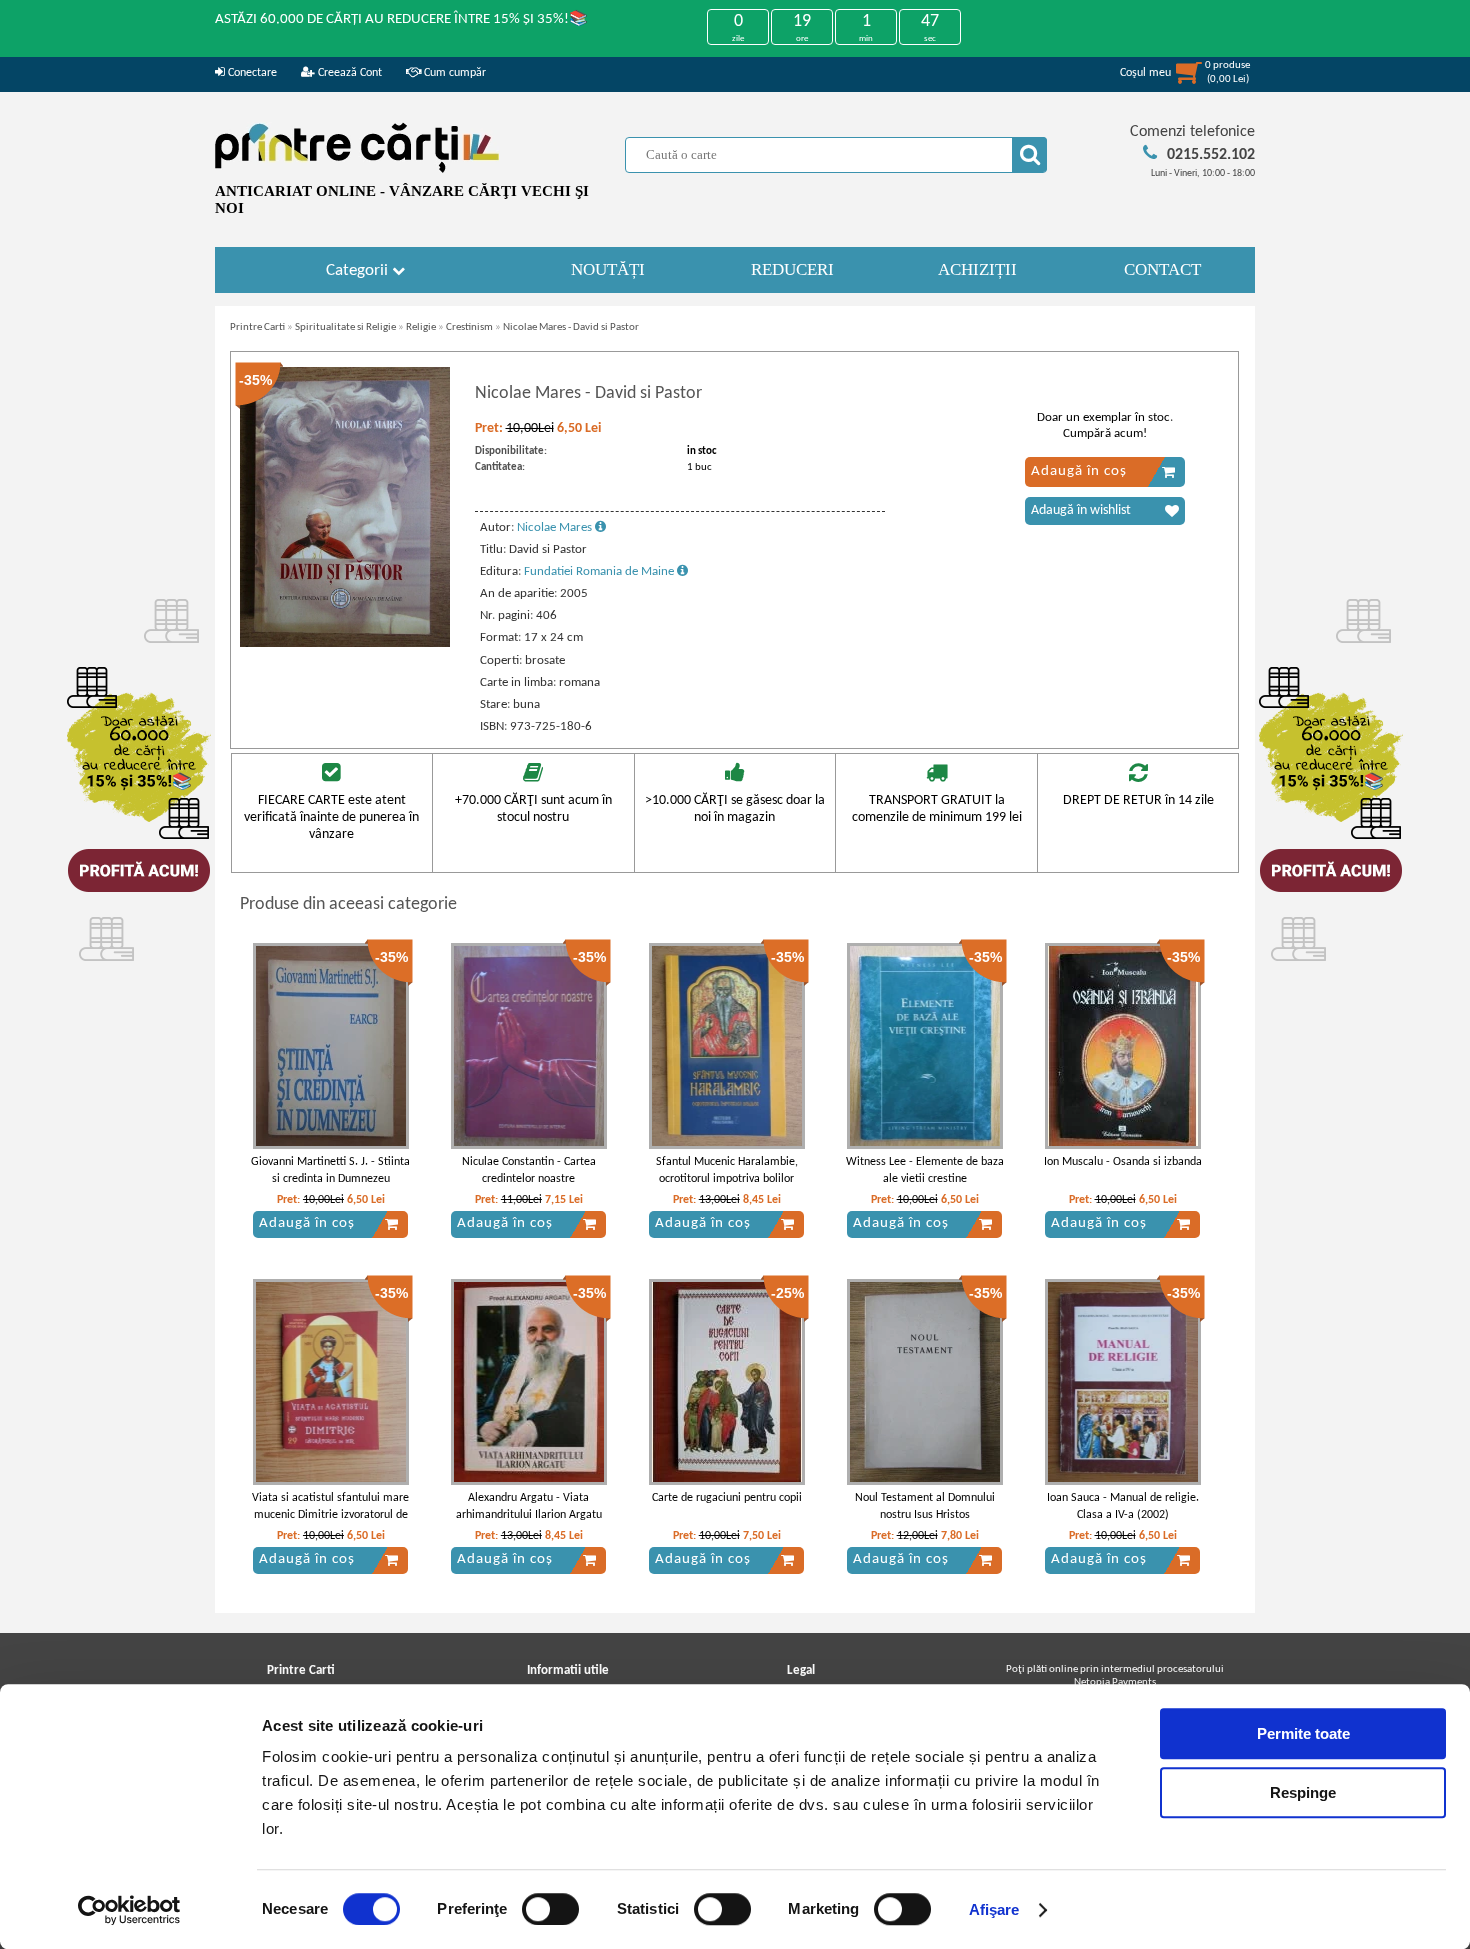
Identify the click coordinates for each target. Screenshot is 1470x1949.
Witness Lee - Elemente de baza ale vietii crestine (925, 1170)
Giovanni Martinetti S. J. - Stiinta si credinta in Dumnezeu (330, 1170)
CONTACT (1162, 269)
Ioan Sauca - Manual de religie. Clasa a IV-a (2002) (1123, 1506)
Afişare (994, 1909)
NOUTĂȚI (608, 269)
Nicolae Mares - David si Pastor (571, 327)
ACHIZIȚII (977, 269)
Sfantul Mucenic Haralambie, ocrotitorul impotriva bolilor (727, 1170)
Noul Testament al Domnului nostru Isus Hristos (925, 1506)
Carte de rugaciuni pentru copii (727, 1498)
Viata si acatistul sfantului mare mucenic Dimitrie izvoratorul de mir (330, 1515)
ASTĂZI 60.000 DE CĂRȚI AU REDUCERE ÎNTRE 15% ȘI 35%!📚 (401, 19)
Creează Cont (348, 73)
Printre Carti (257, 327)
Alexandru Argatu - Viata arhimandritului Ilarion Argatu (529, 1506)
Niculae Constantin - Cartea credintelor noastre (529, 1170)
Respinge (1303, 1792)
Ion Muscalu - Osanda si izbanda (1123, 1162)
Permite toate (1303, 1733)
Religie (421, 327)
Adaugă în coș (1079, 471)
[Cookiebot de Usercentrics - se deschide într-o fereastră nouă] (129, 1910)
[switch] (550, 1909)
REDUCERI (792, 269)
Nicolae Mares (556, 527)
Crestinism (469, 327)
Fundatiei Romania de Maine (600, 571)
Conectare (251, 73)
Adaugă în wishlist (1081, 510)
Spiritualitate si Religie (345, 327)
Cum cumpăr (453, 73)
